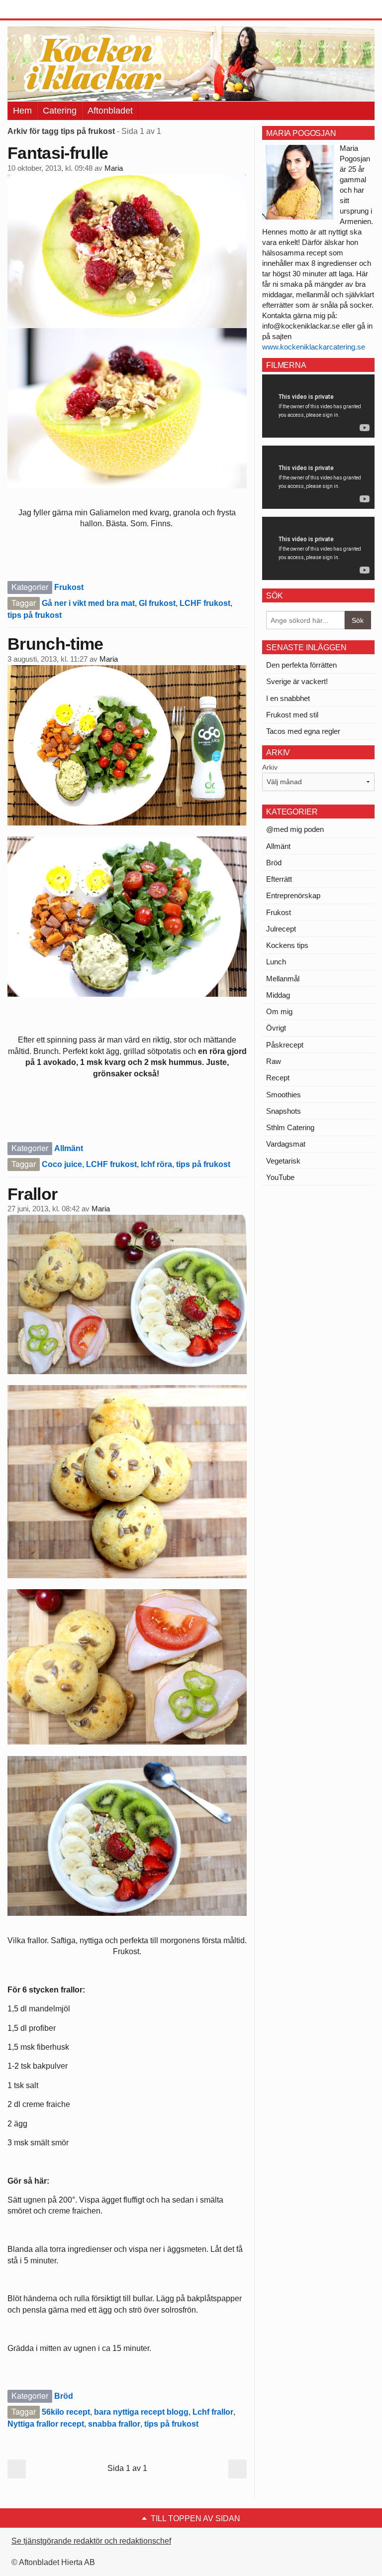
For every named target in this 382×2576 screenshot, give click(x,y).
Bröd (64, 2396)
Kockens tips (287, 945)
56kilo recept (66, 2412)
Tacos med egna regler (303, 731)
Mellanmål (283, 979)
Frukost (69, 587)
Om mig (279, 1011)
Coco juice (62, 1164)
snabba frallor (114, 2424)
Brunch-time (55, 644)
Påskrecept (285, 1045)
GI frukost (157, 603)
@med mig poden (295, 829)
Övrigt (276, 1028)
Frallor (32, 1194)
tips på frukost (35, 615)
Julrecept (281, 929)
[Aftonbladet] (45, 10)
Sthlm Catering (290, 1127)
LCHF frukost (205, 603)
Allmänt (69, 1148)
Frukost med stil (292, 715)
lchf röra (156, 1164)
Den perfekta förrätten (301, 665)
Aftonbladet (110, 111)
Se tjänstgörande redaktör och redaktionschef (91, 2541)
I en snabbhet (288, 698)
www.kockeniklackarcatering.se (314, 347)
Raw (274, 1061)
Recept (278, 1078)
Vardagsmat (286, 1144)
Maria (114, 168)
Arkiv (270, 767)
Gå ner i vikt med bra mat (88, 603)
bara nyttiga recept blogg (141, 2412)
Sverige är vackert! (297, 681)
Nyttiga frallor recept (46, 2424)
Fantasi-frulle (58, 153)
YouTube (280, 1177)
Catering (60, 111)
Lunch (276, 962)
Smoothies (284, 1095)
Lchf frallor (213, 2412)
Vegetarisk (283, 1161)
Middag (278, 995)
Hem (22, 111)
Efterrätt (279, 879)
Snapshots (284, 1111)
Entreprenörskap (293, 895)
